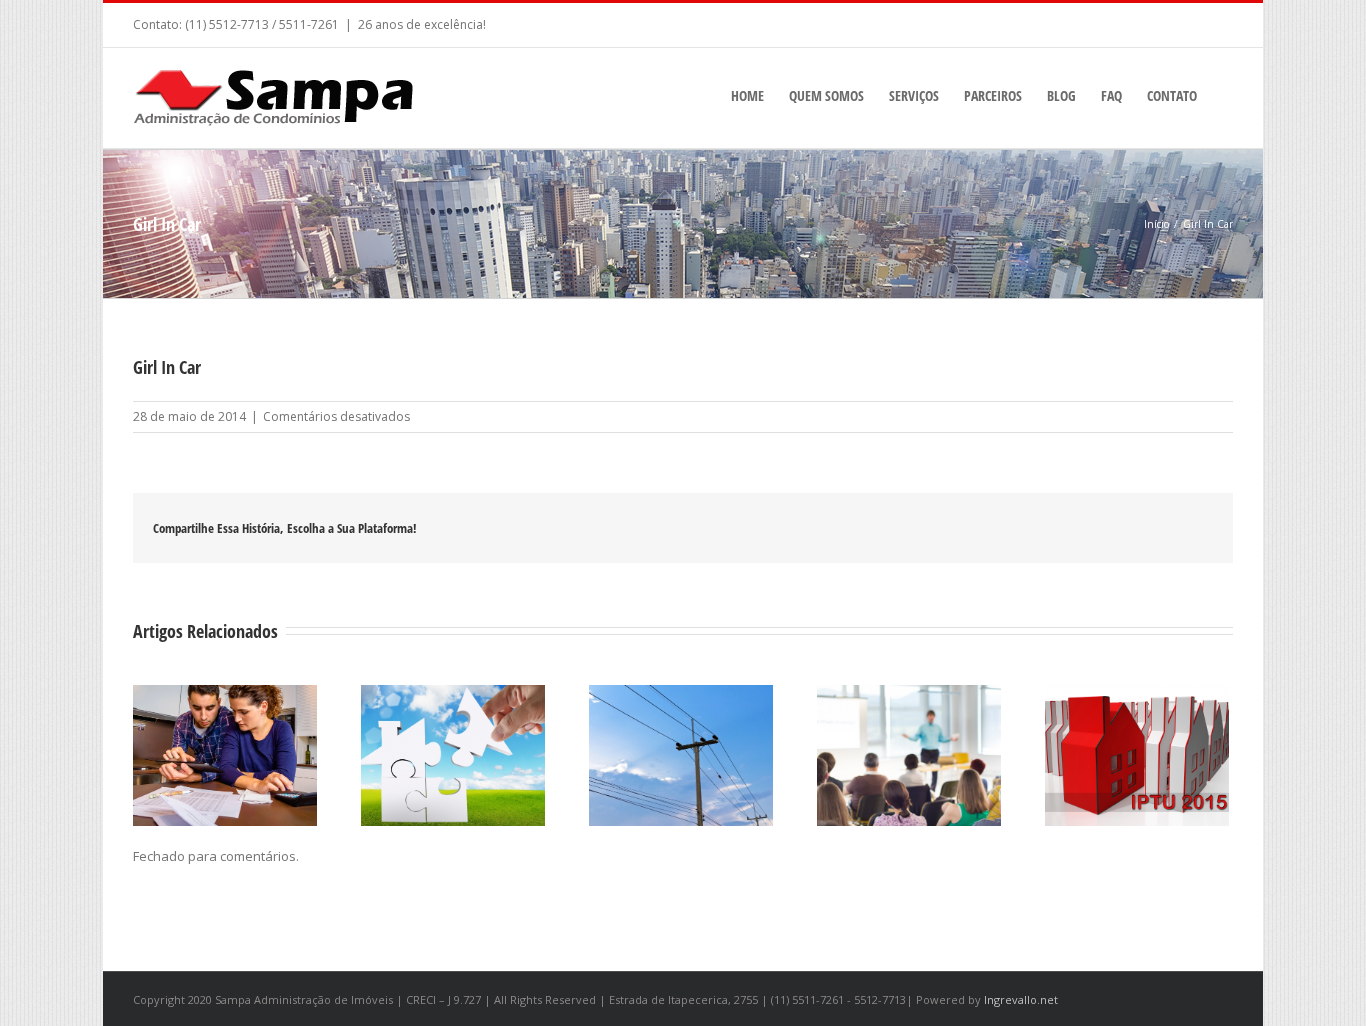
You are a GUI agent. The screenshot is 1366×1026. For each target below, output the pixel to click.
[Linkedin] (1187, 528)
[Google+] (1155, 528)
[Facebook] (1059, 528)
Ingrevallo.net (1021, 999)
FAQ (1111, 95)
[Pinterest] (1123, 528)
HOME (747, 95)
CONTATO (1172, 95)
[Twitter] (1091, 528)
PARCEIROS (993, 95)
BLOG (1061, 95)
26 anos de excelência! (422, 24)
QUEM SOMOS (826, 95)
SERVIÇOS (914, 95)
